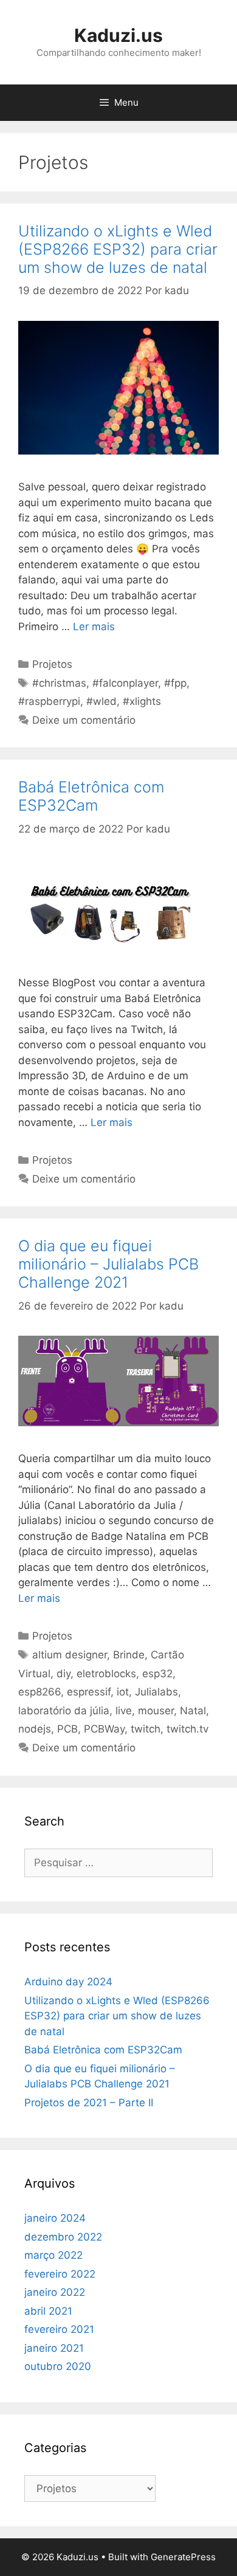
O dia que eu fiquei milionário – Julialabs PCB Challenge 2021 (108, 1264)
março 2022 (53, 2255)
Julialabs (156, 1692)
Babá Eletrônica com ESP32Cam (91, 796)
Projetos (52, 664)
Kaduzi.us (118, 35)
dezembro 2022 (63, 2237)
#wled (101, 701)
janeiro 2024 (55, 2218)
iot (123, 1692)
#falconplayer (125, 683)
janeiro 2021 (54, 2348)
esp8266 (39, 1692)
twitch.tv (187, 1729)
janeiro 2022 (55, 2292)
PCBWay (104, 1729)
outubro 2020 (58, 2366)
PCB (67, 1729)
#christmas (59, 683)
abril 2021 (48, 2311)
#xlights (142, 701)
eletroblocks (106, 1674)
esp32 (157, 1674)
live (124, 1711)
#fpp (175, 683)
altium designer (70, 1655)
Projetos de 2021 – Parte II (89, 2103)
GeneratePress (183, 2557)
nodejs (35, 1729)
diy (64, 1674)
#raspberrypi (49, 701)
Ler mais (94, 627)
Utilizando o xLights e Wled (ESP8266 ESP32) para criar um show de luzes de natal (118, 249)
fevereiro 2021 (59, 2329)
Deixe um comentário (84, 720)
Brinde (129, 1655)
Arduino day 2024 (68, 1982)
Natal (193, 1711)
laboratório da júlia (64, 1711)
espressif (89, 1692)
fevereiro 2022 (60, 2274)
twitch (146, 1729)
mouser (156, 1711)
